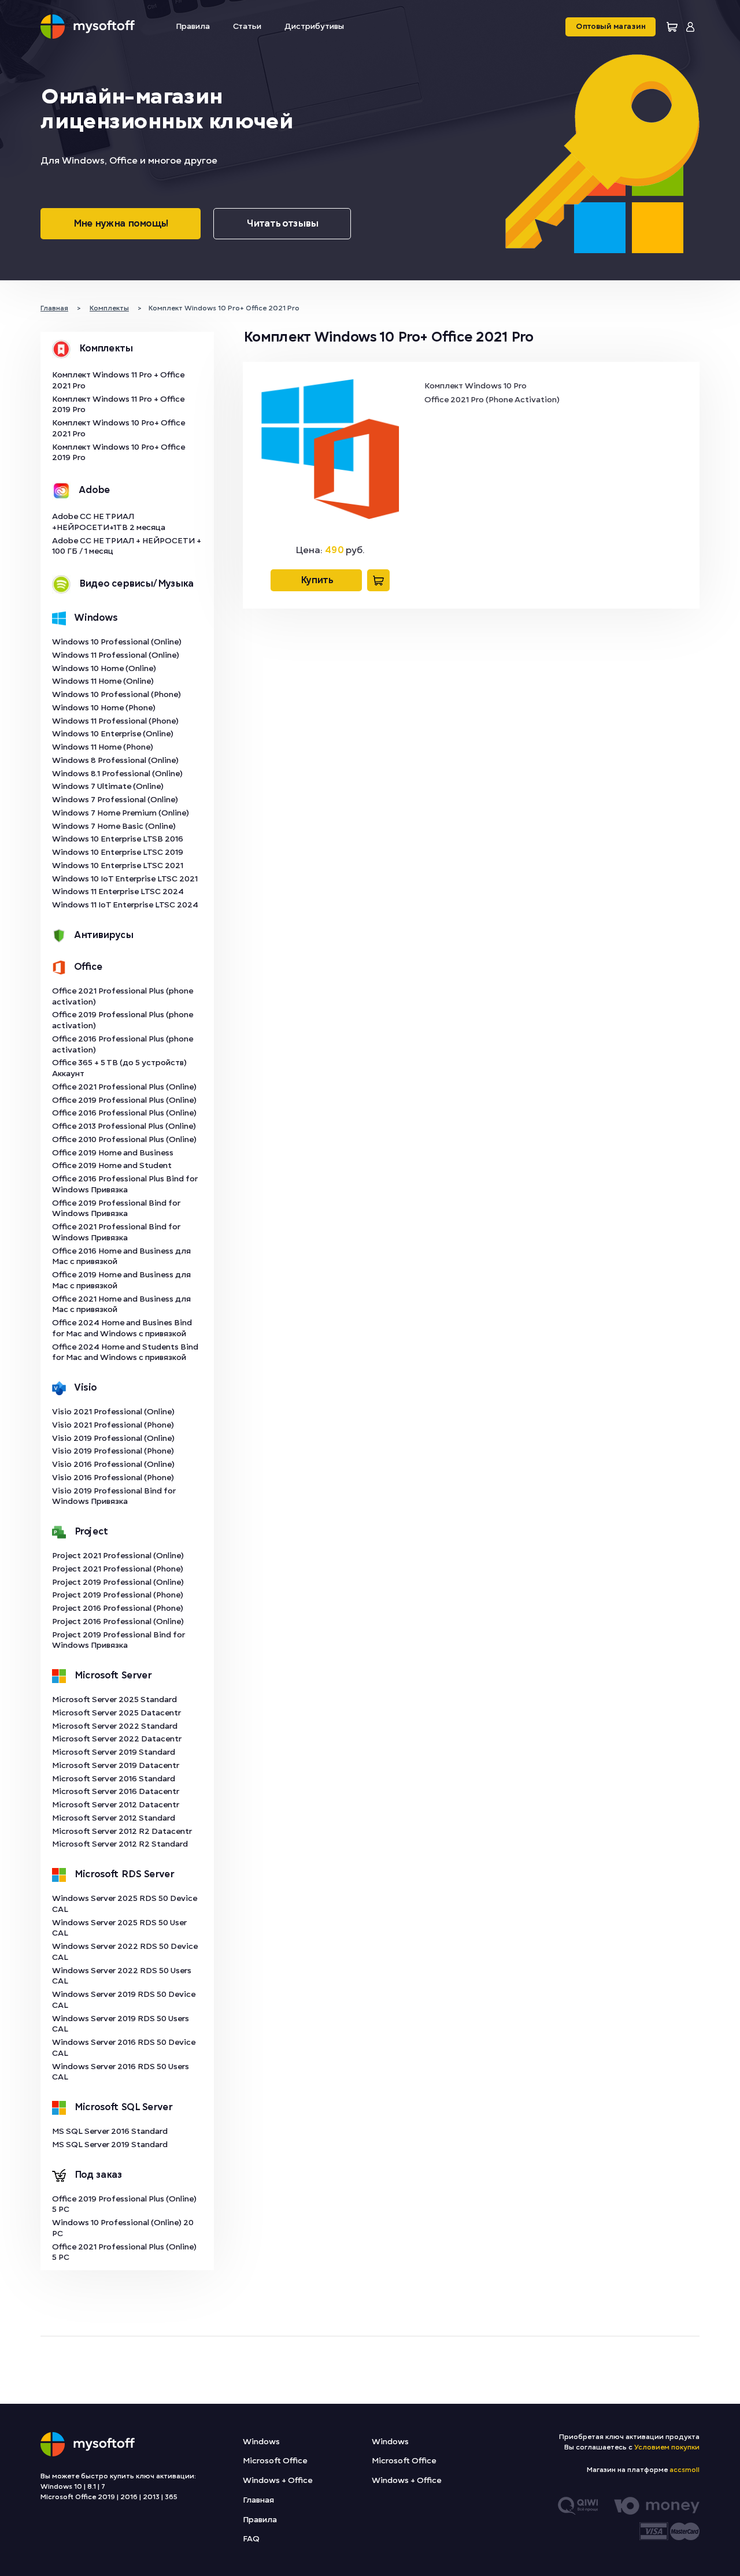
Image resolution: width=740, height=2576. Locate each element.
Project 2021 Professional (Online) (118, 1556)
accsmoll (684, 2470)
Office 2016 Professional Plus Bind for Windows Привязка (125, 1184)
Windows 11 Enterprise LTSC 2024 (118, 892)
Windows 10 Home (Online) (104, 668)
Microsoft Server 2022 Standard (115, 1726)
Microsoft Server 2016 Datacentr (116, 1791)
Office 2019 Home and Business (113, 1153)
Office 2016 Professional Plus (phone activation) (123, 1044)
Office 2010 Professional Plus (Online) (124, 1139)
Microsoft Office (275, 2461)
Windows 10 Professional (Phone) (116, 694)
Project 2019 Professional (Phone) (118, 1595)
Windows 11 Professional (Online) (116, 655)
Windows (96, 618)
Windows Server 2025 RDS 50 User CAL (119, 1928)
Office (88, 967)
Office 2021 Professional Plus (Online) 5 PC (124, 2252)
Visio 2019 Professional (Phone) (113, 1451)
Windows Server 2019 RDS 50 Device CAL (124, 2000)
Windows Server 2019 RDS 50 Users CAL (121, 2024)
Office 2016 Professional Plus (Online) (124, 1113)
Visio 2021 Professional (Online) (113, 1412)
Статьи (247, 26)
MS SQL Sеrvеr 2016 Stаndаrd (110, 2131)
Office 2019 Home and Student (112, 1165)
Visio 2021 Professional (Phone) (113, 1425)
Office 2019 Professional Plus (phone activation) (123, 1020)
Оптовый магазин (610, 27)
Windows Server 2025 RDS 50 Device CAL (125, 1904)
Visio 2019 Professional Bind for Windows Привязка (114, 1496)
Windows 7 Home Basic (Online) (114, 826)
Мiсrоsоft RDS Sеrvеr (124, 1874)
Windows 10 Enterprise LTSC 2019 (118, 852)
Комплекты (106, 349)
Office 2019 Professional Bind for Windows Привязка (116, 1209)
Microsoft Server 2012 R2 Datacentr (122, 1831)
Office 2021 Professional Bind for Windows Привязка (116, 1232)
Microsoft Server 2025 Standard (114, 1700)
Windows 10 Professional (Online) (117, 642)
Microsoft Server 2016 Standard (114, 1779)
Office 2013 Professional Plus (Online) (124, 1126)
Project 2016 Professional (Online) (118, 1621)
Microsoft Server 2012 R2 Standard (120, 1844)
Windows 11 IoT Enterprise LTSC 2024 (125, 905)
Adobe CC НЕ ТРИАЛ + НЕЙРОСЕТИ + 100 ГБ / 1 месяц (127, 546)
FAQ (251, 2539)
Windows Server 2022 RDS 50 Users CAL (122, 1976)
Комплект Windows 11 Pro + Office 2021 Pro (118, 380)
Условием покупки (667, 2447)
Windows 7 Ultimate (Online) (108, 786)
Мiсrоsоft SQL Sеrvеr (123, 2107)
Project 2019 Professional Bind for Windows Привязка (119, 1640)
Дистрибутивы (314, 26)
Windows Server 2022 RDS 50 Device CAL (125, 1952)
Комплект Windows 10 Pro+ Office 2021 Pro (119, 428)
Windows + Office (277, 2480)
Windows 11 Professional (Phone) (115, 721)
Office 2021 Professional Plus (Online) (124, 1087)
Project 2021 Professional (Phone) (118, 1569)
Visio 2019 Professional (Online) (113, 1438)
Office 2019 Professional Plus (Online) (124, 1100)
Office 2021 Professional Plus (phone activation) (123, 996)
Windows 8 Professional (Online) (115, 760)
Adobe (94, 490)
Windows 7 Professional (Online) (115, 800)
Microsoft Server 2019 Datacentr (116, 1765)
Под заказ (98, 2175)
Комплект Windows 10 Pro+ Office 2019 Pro (119, 453)
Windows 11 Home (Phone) (103, 747)
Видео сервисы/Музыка (136, 584)
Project (91, 1532)
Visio (85, 1388)
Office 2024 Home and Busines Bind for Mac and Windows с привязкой (122, 1328)
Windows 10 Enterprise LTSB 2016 (118, 839)
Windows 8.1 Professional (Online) (117, 774)
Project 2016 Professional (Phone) (118, 1608)
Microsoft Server (113, 1676)
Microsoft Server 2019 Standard (114, 1752)
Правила (193, 26)
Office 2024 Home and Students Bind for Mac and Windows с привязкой (125, 1352)
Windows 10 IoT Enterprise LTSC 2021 (125, 879)
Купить (316, 580)
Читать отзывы (282, 224)
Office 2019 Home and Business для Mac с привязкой (121, 1280)
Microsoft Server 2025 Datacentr (116, 1713)
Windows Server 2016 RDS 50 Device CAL (124, 2048)
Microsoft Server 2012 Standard (114, 1818)
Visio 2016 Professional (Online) (113, 1464)
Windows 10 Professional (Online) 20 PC (123, 2228)
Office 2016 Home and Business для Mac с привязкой (121, 1257)
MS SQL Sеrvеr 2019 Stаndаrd (110, 2145)
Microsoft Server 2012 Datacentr (116, 1805)
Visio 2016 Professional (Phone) (113, 1478)
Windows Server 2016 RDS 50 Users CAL (121, 2072)
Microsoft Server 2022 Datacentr (117, 1739)
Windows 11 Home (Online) (103, 681)
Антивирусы (103, 935)
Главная (258, 2500)
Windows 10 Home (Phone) (104, 708)
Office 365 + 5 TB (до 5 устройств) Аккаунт (119, 1068)
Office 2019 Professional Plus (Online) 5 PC (124, 2204)
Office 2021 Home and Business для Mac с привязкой (121, 1304)
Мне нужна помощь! (121, 224)
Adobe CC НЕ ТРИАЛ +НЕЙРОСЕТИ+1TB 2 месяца (109, 522)
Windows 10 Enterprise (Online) (113, 734)
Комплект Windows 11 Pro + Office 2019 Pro (118, 405)
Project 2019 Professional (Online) (118, 1582)
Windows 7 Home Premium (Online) (121, 813)
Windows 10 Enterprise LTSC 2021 (118, 866)
